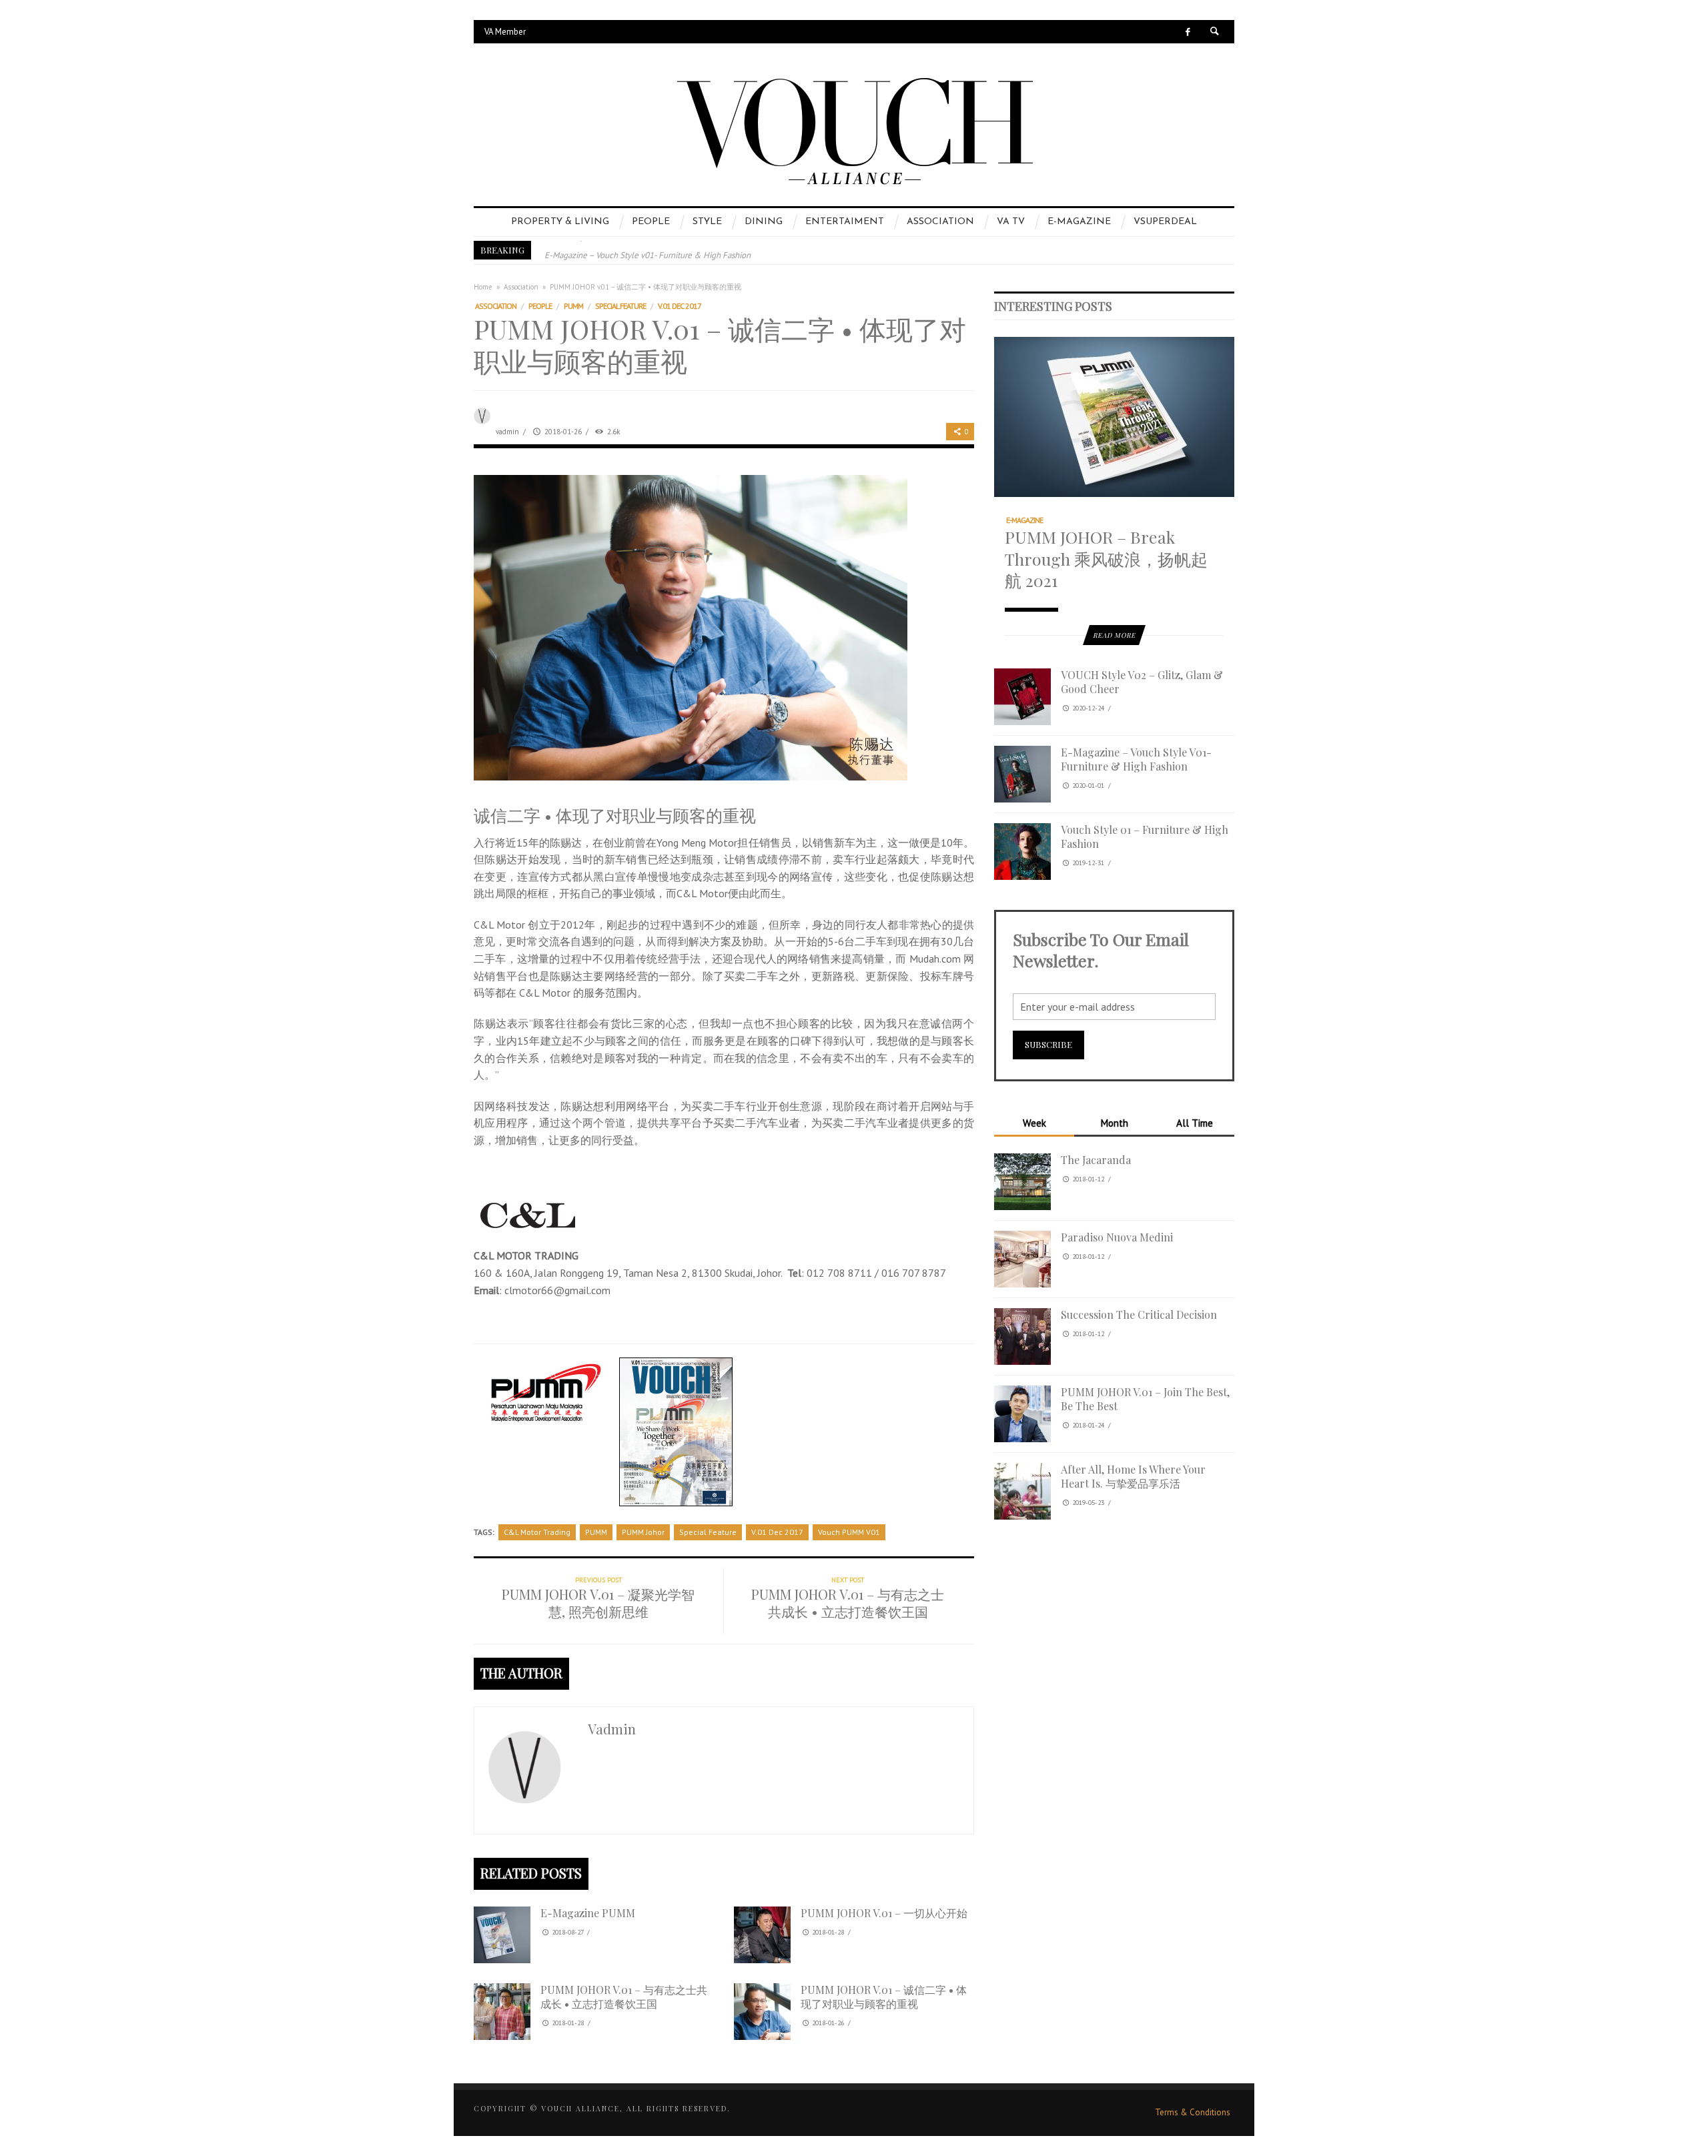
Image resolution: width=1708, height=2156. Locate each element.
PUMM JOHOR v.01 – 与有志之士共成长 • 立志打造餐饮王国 (624, 1997)
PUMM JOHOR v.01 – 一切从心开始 (884, 1913)
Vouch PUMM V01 (849, 1532)
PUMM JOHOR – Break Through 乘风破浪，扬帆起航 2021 (1106, 558)
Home (483, 287)
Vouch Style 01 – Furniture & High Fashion (1145, 837)
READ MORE (1114, 635)
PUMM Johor (643, 1532)
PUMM (573, 306)
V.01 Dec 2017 (680, 306)
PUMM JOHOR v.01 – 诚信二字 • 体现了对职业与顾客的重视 (884, 1997)
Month (1114, 1123)
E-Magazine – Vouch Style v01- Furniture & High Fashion (648, 250)
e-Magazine (1024, 520)
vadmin (507, 432)
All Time (1195, 1123)
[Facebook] (1188, 32)
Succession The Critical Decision (1139, 1314)
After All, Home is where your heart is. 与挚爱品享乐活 (1133, 1476)
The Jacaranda (1096, 1160)
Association (521, 287)
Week (1034, 1123)
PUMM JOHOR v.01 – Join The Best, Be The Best (1145, 1399)
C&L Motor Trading (537, 1532)
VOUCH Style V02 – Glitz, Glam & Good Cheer (1142, 682)
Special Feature (620, 306)
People (540, 306)
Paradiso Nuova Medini (1117, 1237)
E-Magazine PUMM (588, 1913)
